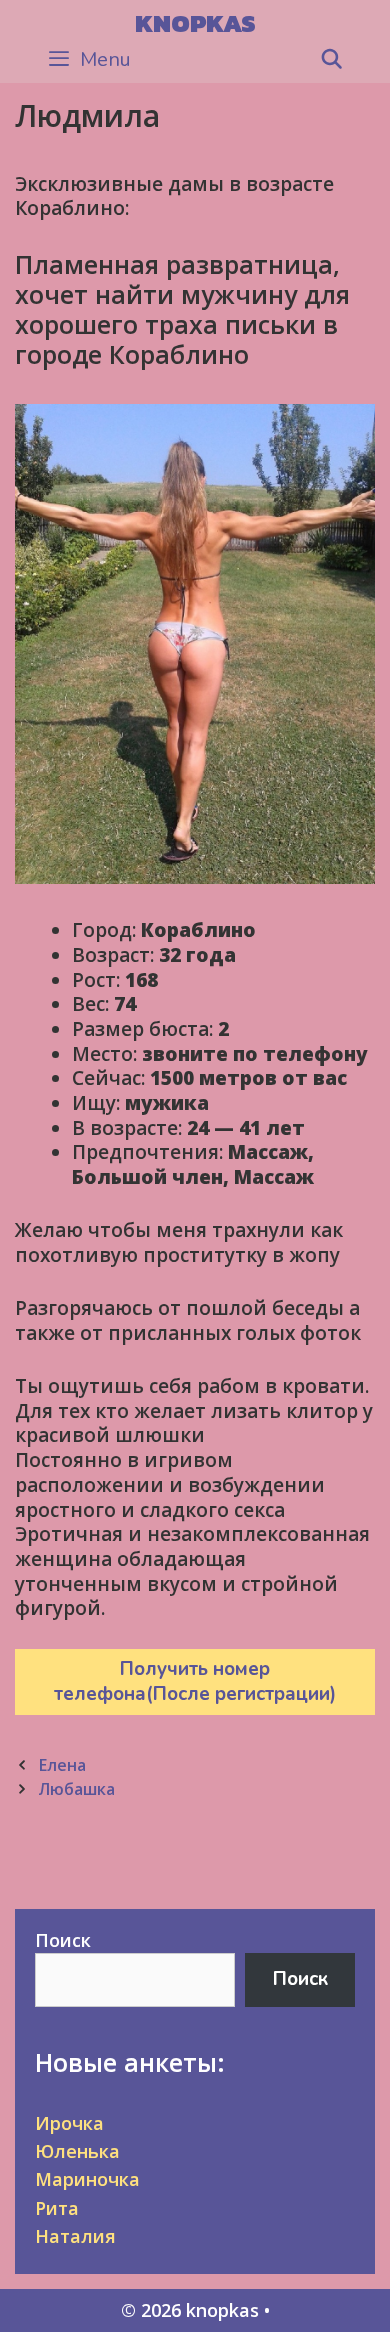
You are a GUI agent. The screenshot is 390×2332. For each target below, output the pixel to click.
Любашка (76, 1789)
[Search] (332, 60)
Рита (57, 2208)
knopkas (195, 23)
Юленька (77, 2151)
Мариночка (87, 2179)
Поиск (63, 1940)
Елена (62, 1765)
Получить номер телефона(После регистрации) (195, 1681)
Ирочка (69, 2123)
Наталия (75, 2236)
